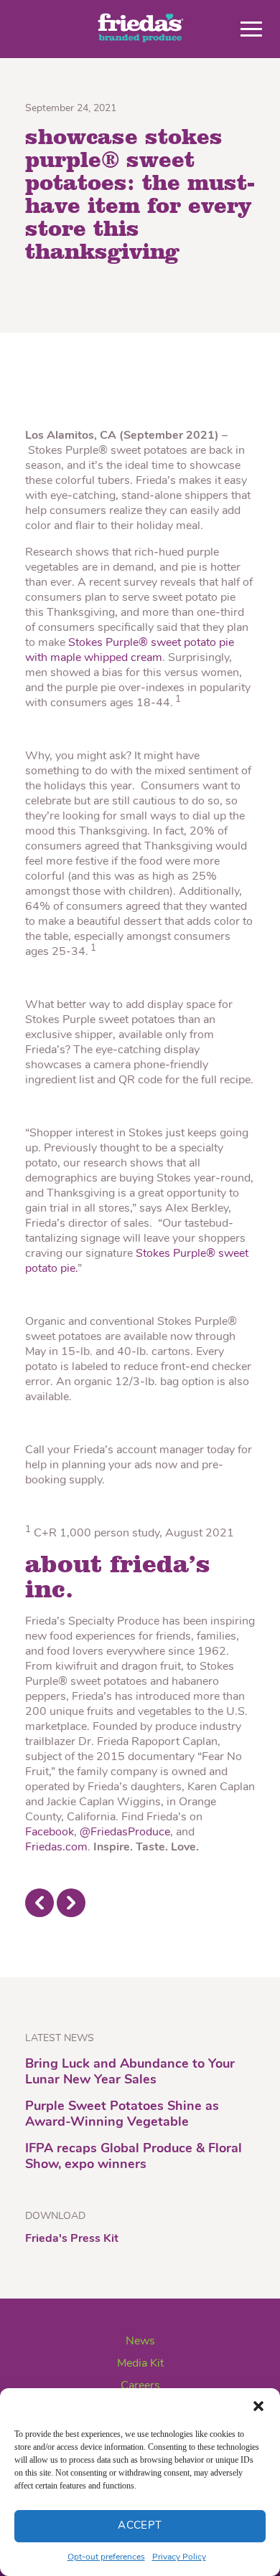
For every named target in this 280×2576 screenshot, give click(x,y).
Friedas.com (56, 1848)
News (140, 2342)
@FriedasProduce (125, 1833)
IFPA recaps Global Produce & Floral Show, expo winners (134, 2157)
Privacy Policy (179, 2557)
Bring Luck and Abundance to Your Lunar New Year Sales (130, 2073)
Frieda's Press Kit (72, 2239)
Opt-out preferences (106, 2557)
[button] (258, 2406)
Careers (140, 2386)
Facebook (50, 1833)
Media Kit (140, 2364)
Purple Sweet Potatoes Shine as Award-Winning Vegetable (122, 2115)
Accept (140, 2526)
